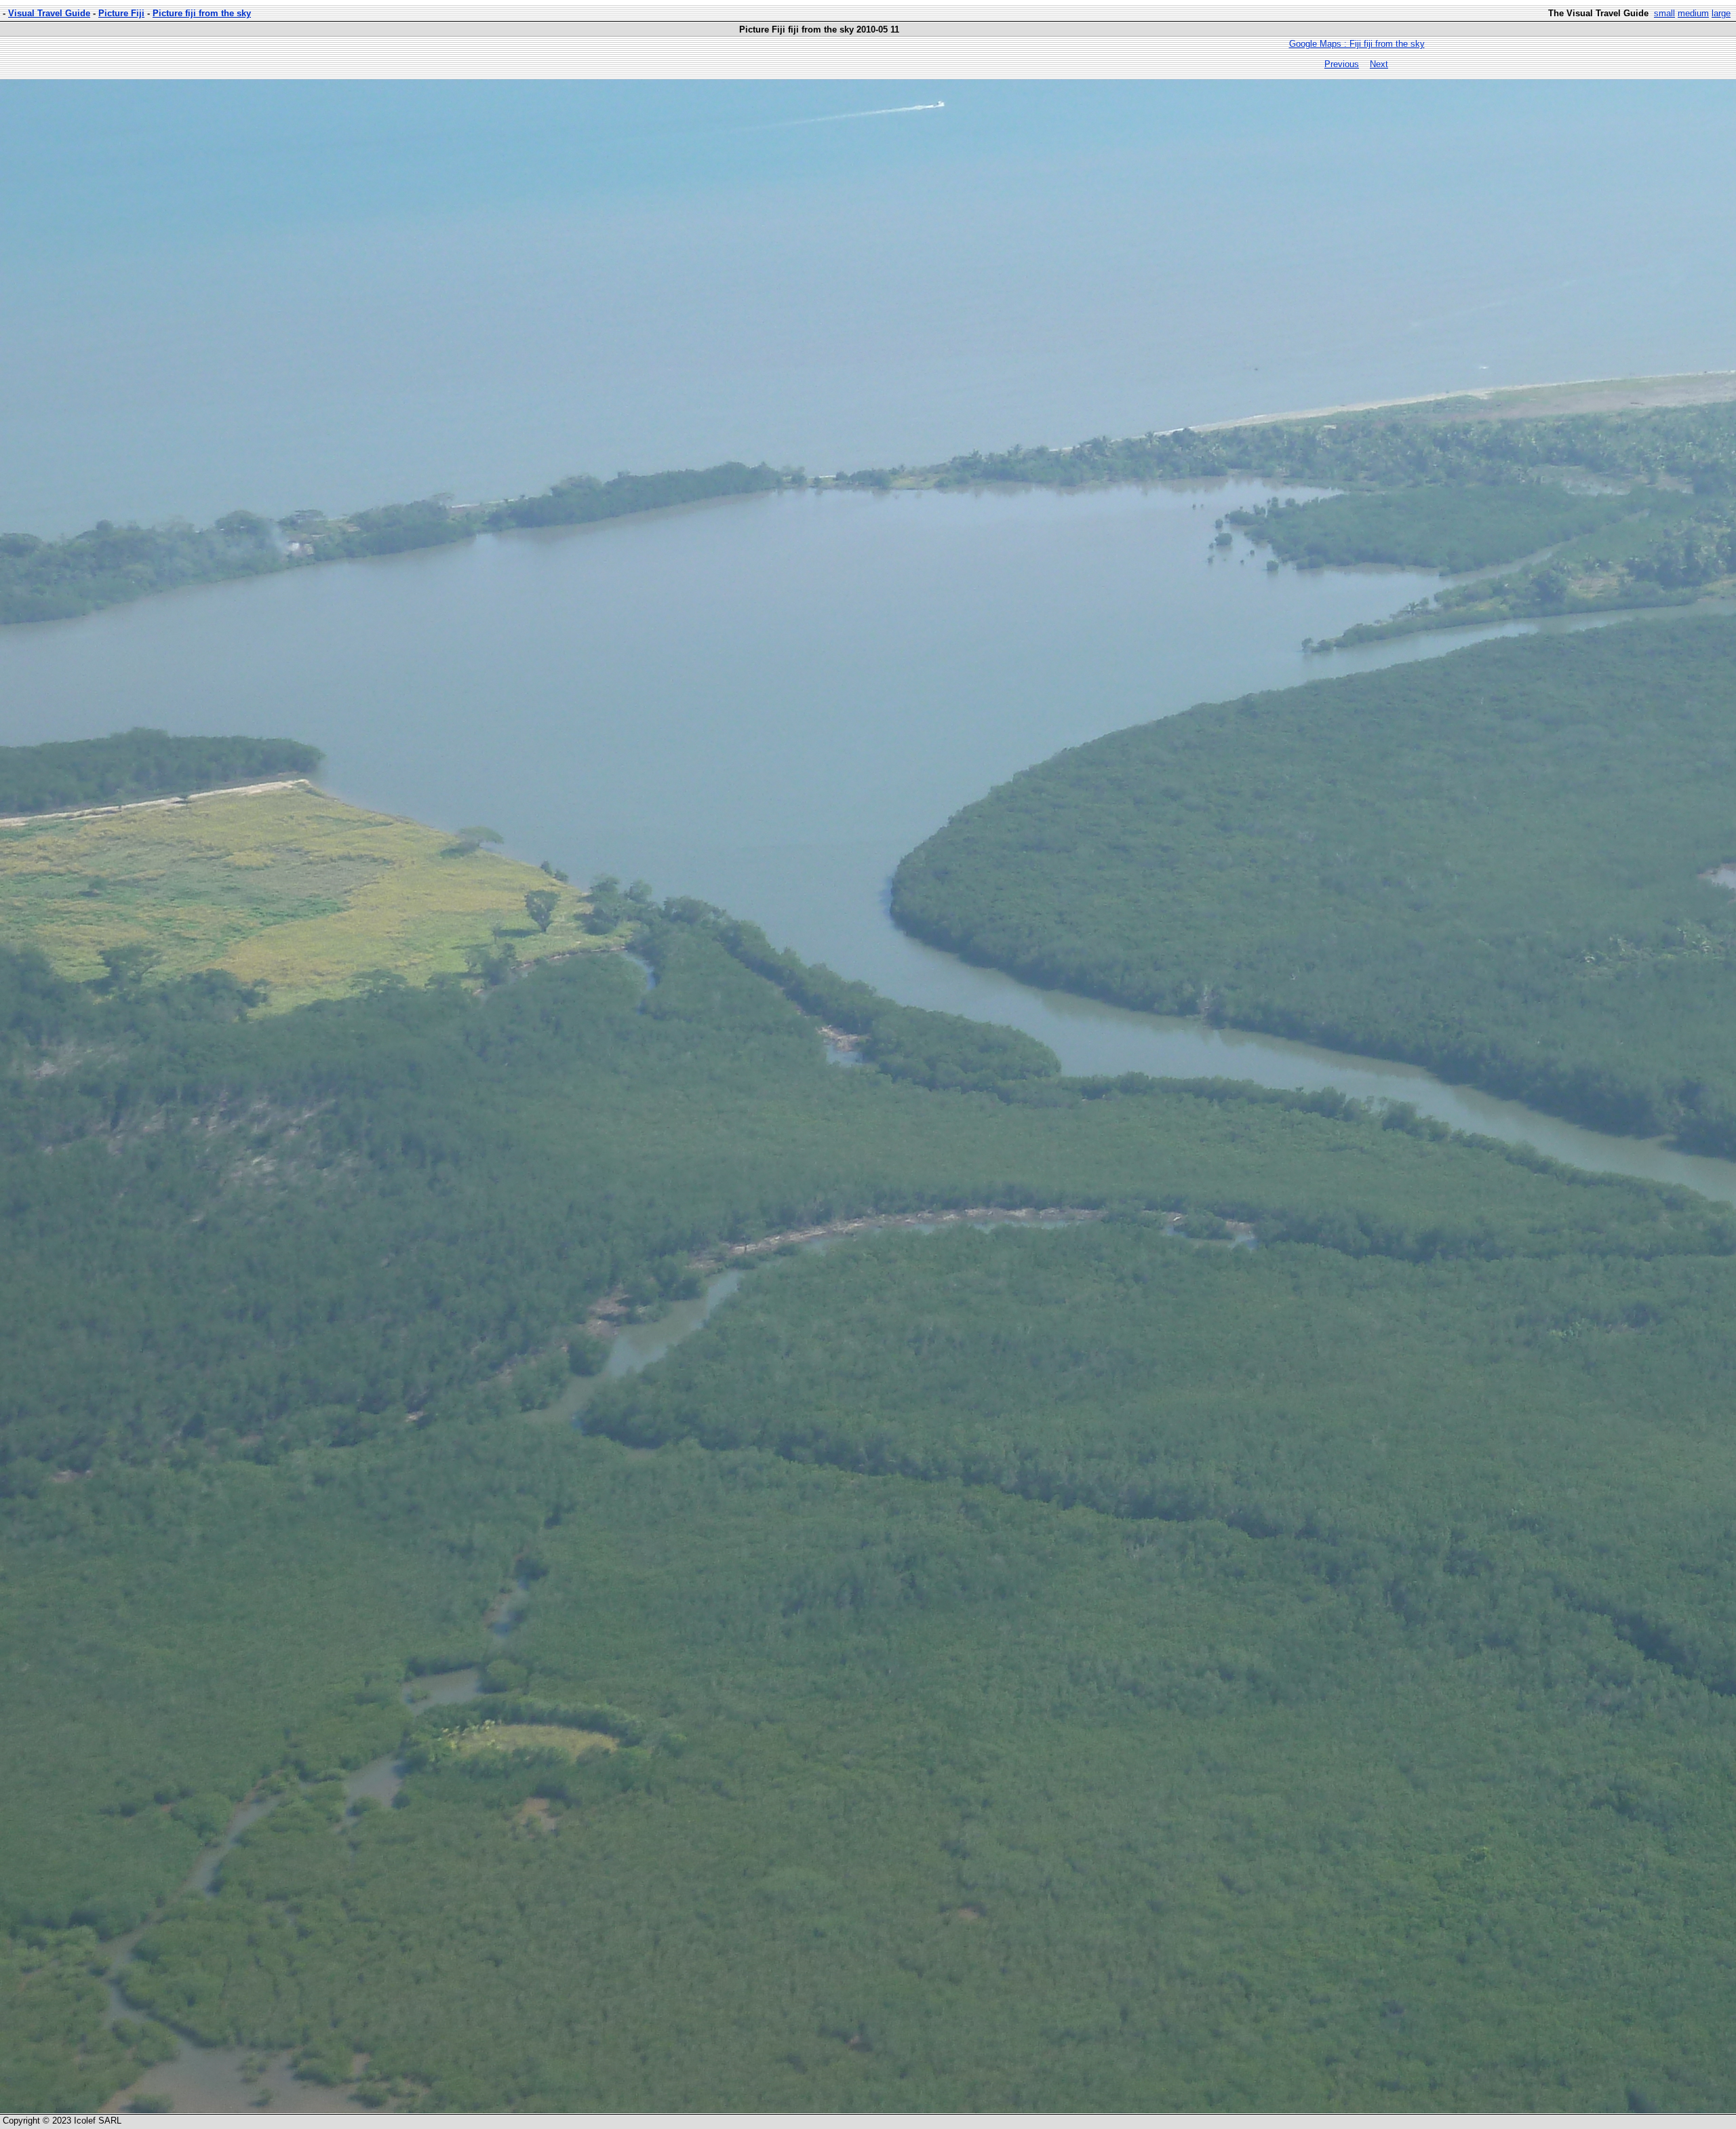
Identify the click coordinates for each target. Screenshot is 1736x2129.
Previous (1342, 64)
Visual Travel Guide (49, 13)
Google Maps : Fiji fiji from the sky (1357, 44)
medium (1693, 13)
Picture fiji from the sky (202, 13)
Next (1379, 64)
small (1664, 13)
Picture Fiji (121, 13)
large (1721, 13)
